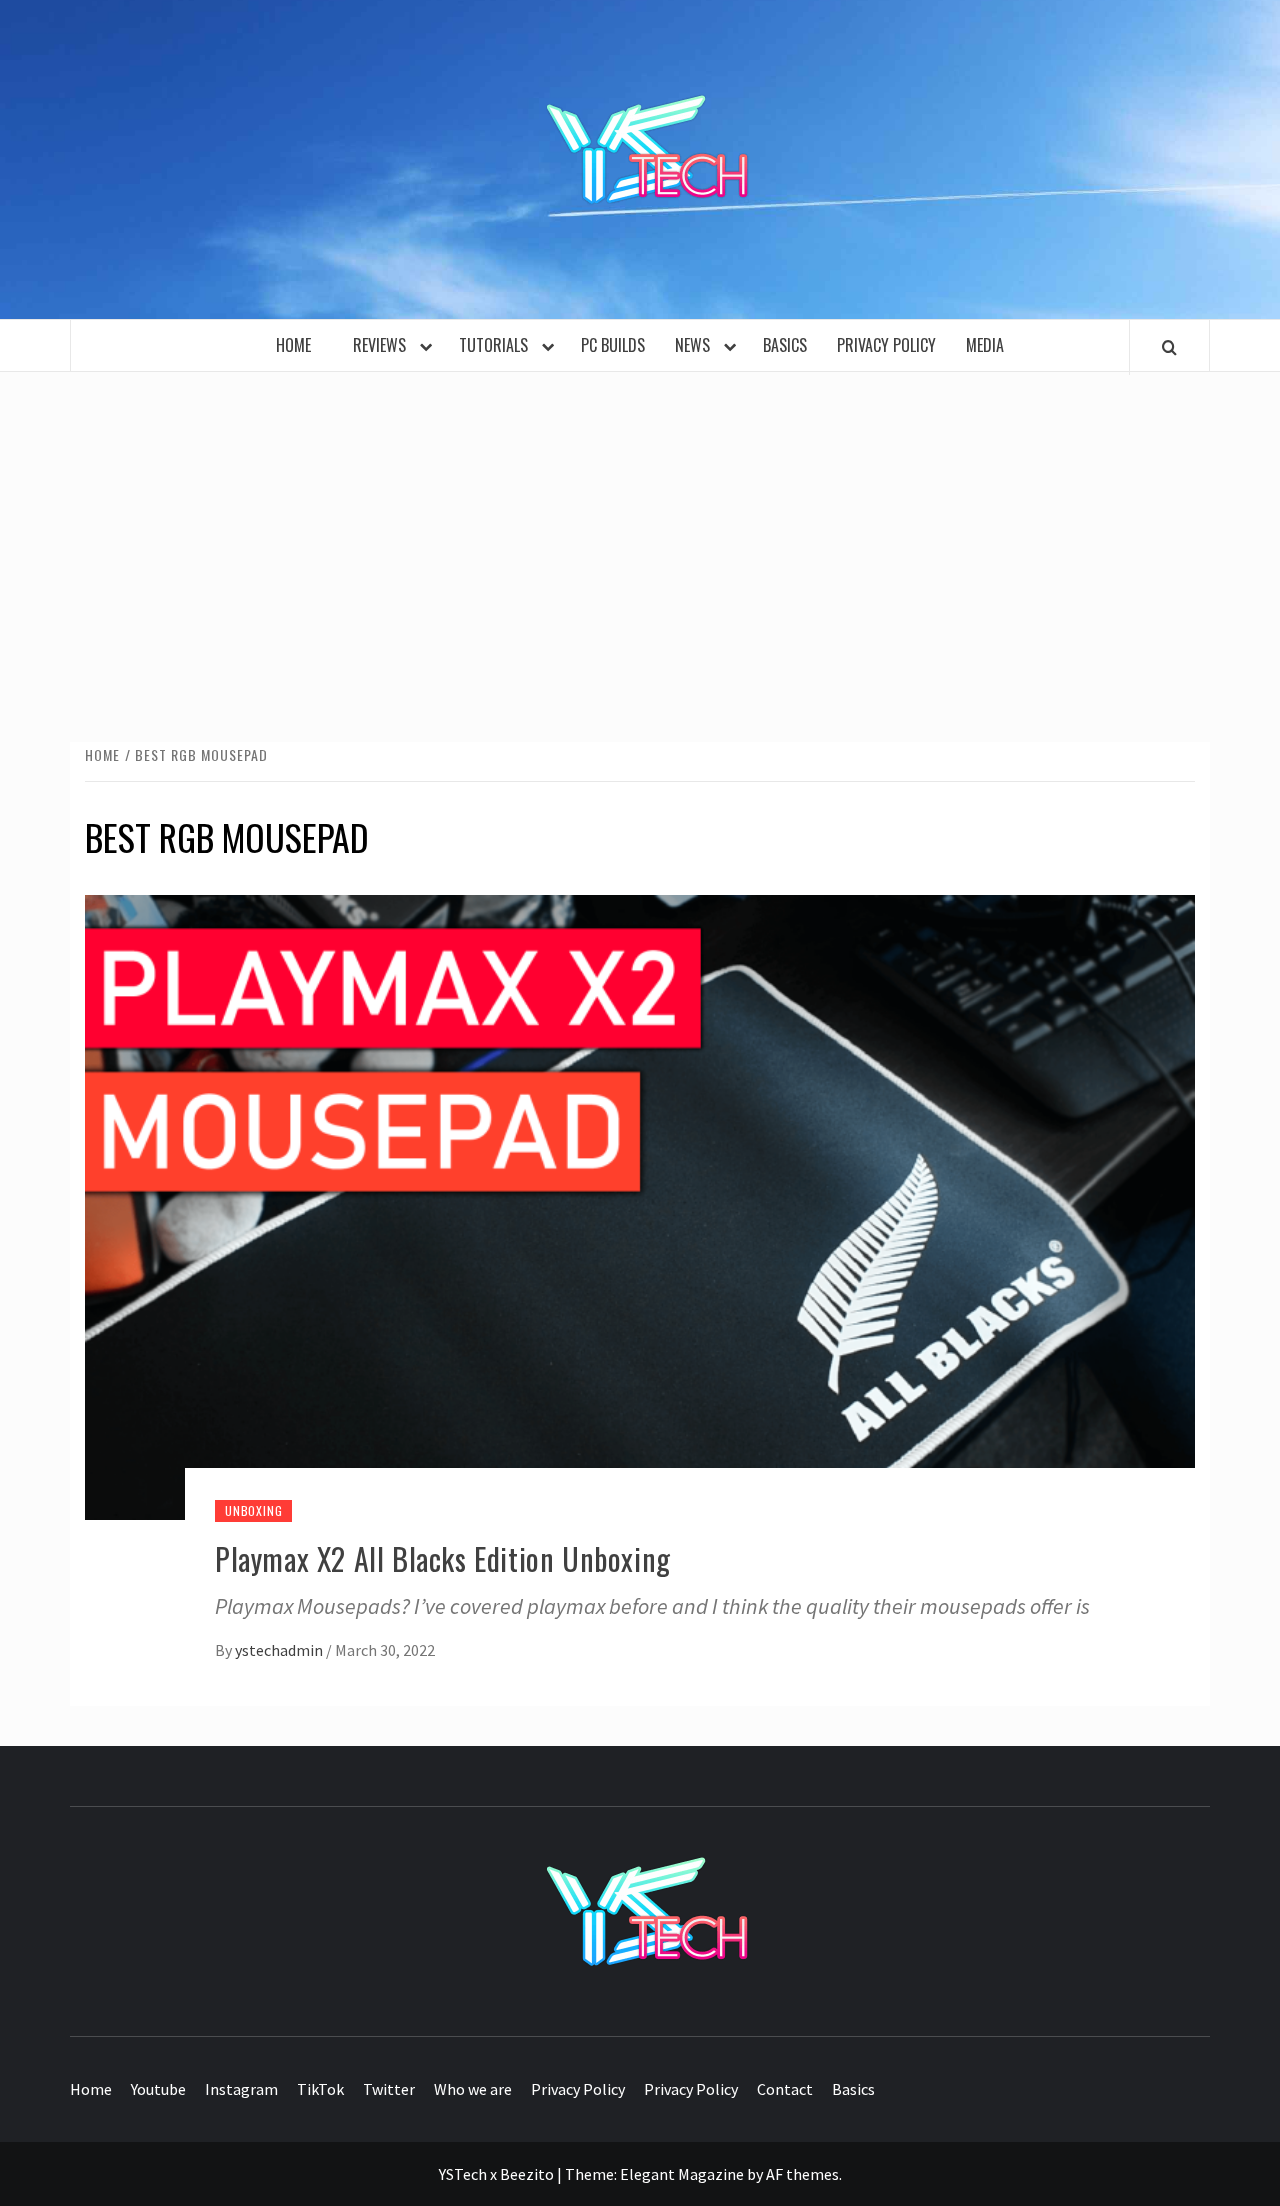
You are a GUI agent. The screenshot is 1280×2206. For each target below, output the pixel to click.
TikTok (320, 2089)
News (696, 345)
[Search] (1169, 347)
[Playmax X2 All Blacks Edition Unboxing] (640, 1205)
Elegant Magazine (682, 2174)
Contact (785, 2089)
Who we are (473, 2089)
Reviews (383, 345)
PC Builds (613, 345)
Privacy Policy (886, 345)
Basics (785, 345)
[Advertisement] (640, 537)
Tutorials (497, 345)
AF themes (802, 2174)
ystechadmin (280, 1650)
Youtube (158, 2089)
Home (299, 345)
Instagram (241, 2089)
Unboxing (253, 1510)
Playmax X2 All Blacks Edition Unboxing (443, 1558)
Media (985, 345)
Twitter (389, 2089)
